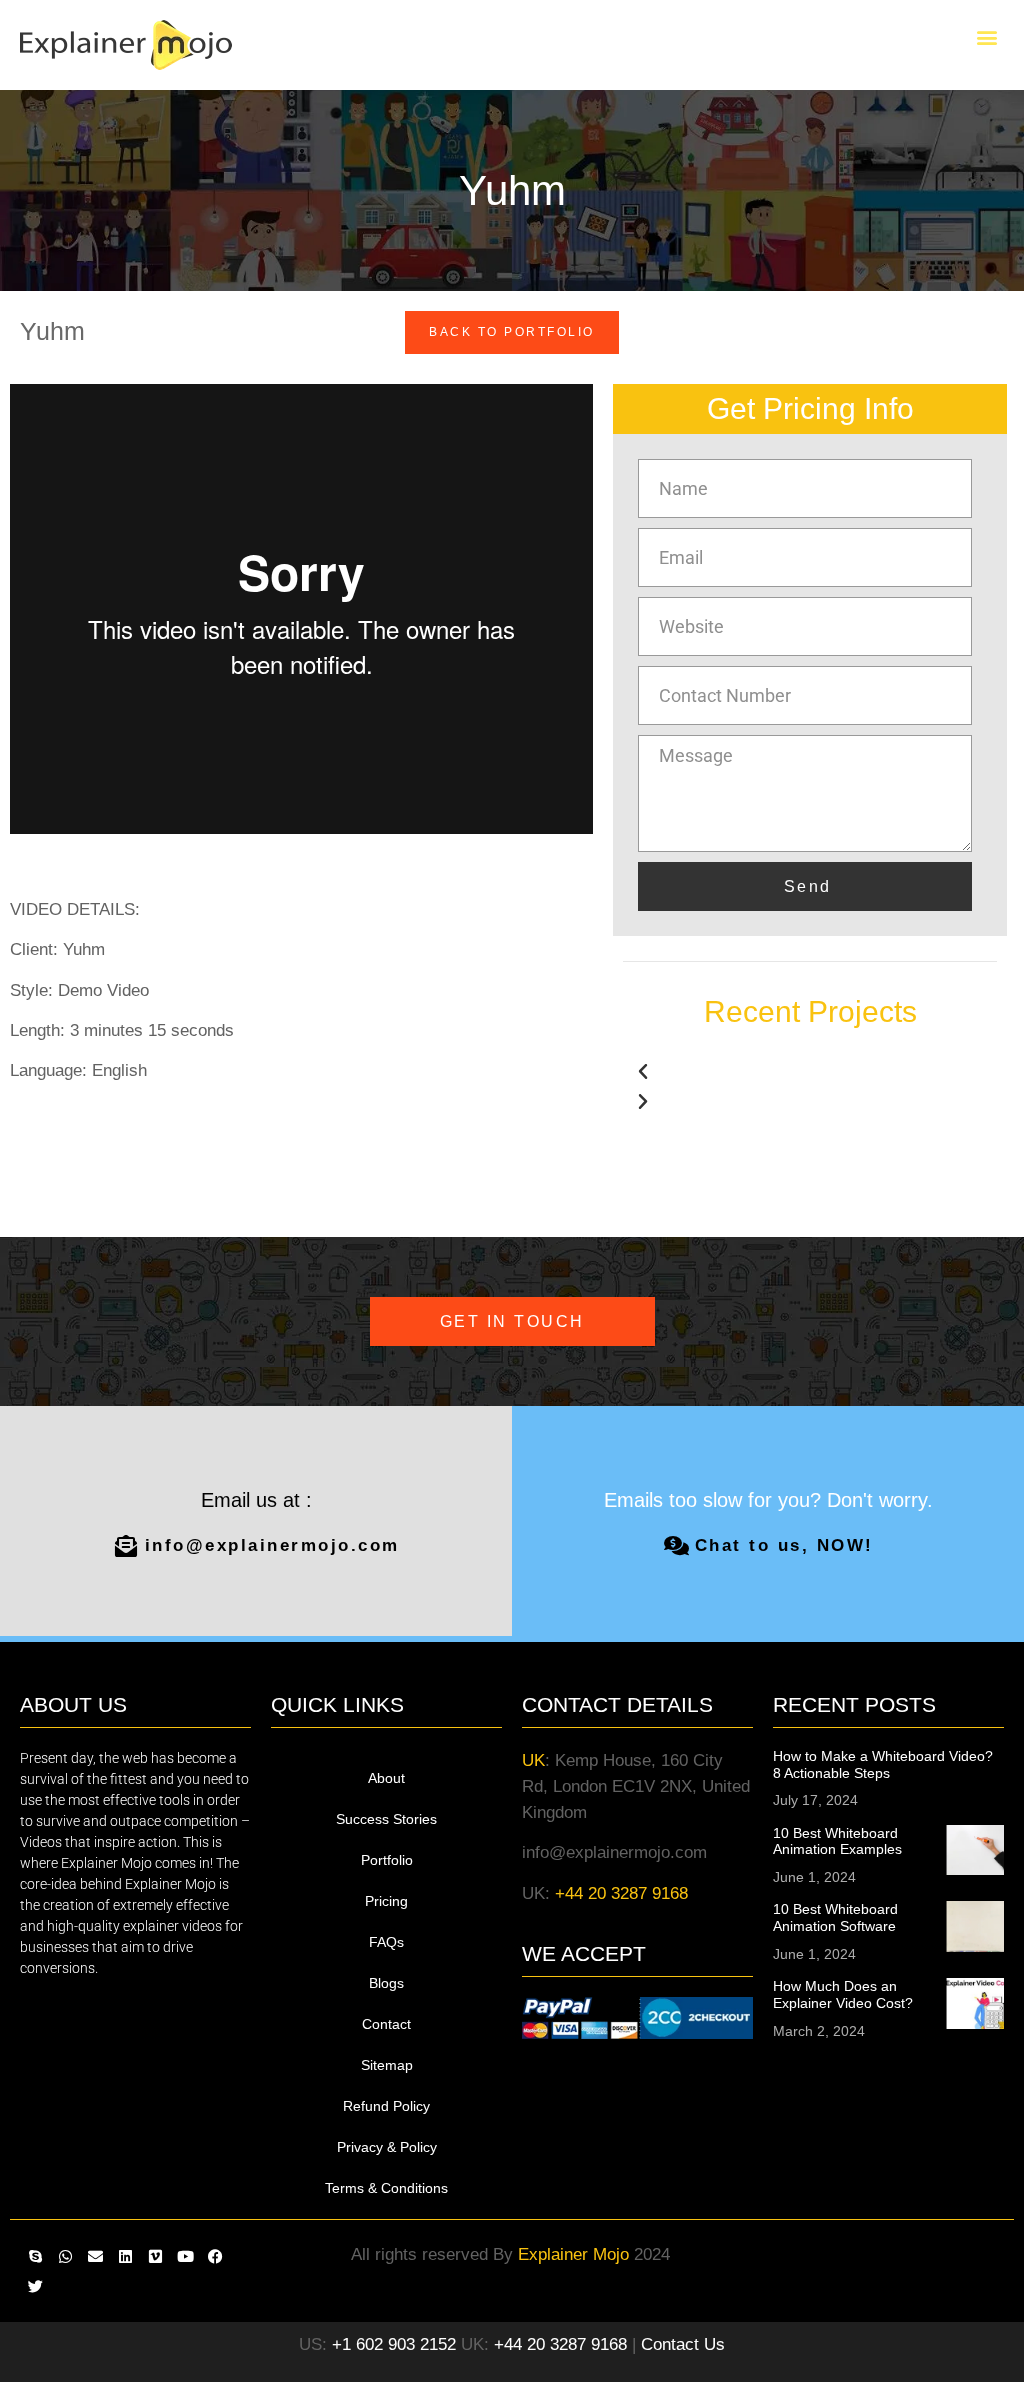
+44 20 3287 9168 (621, 1893)
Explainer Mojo (573, 2254)
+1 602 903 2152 (394, 2344)
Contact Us (683, 2344)
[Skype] (35, 2257)
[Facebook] (215, 2257)
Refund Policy (386, 2106)
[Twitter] (35, 2287)
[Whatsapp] (65, 2257)
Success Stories (386, 1819)
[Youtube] (185, 2257)
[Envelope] (95, 2257)
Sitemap (387, 2065)
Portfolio (387, 1860)
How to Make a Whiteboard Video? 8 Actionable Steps (883, 1764)
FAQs (386, 1942)
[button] (987, 36)
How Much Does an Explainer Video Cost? (843, 1994)
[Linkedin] (125, 2257)
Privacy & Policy (387, 2147)
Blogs (386, 1983)
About (386, 1778)
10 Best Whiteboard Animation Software (835, 1917)
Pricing (386, 1901)
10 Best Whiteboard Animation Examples (837, 1841)
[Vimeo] (155, 2257)
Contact (386, 2024)
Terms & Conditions (386, 2188)
